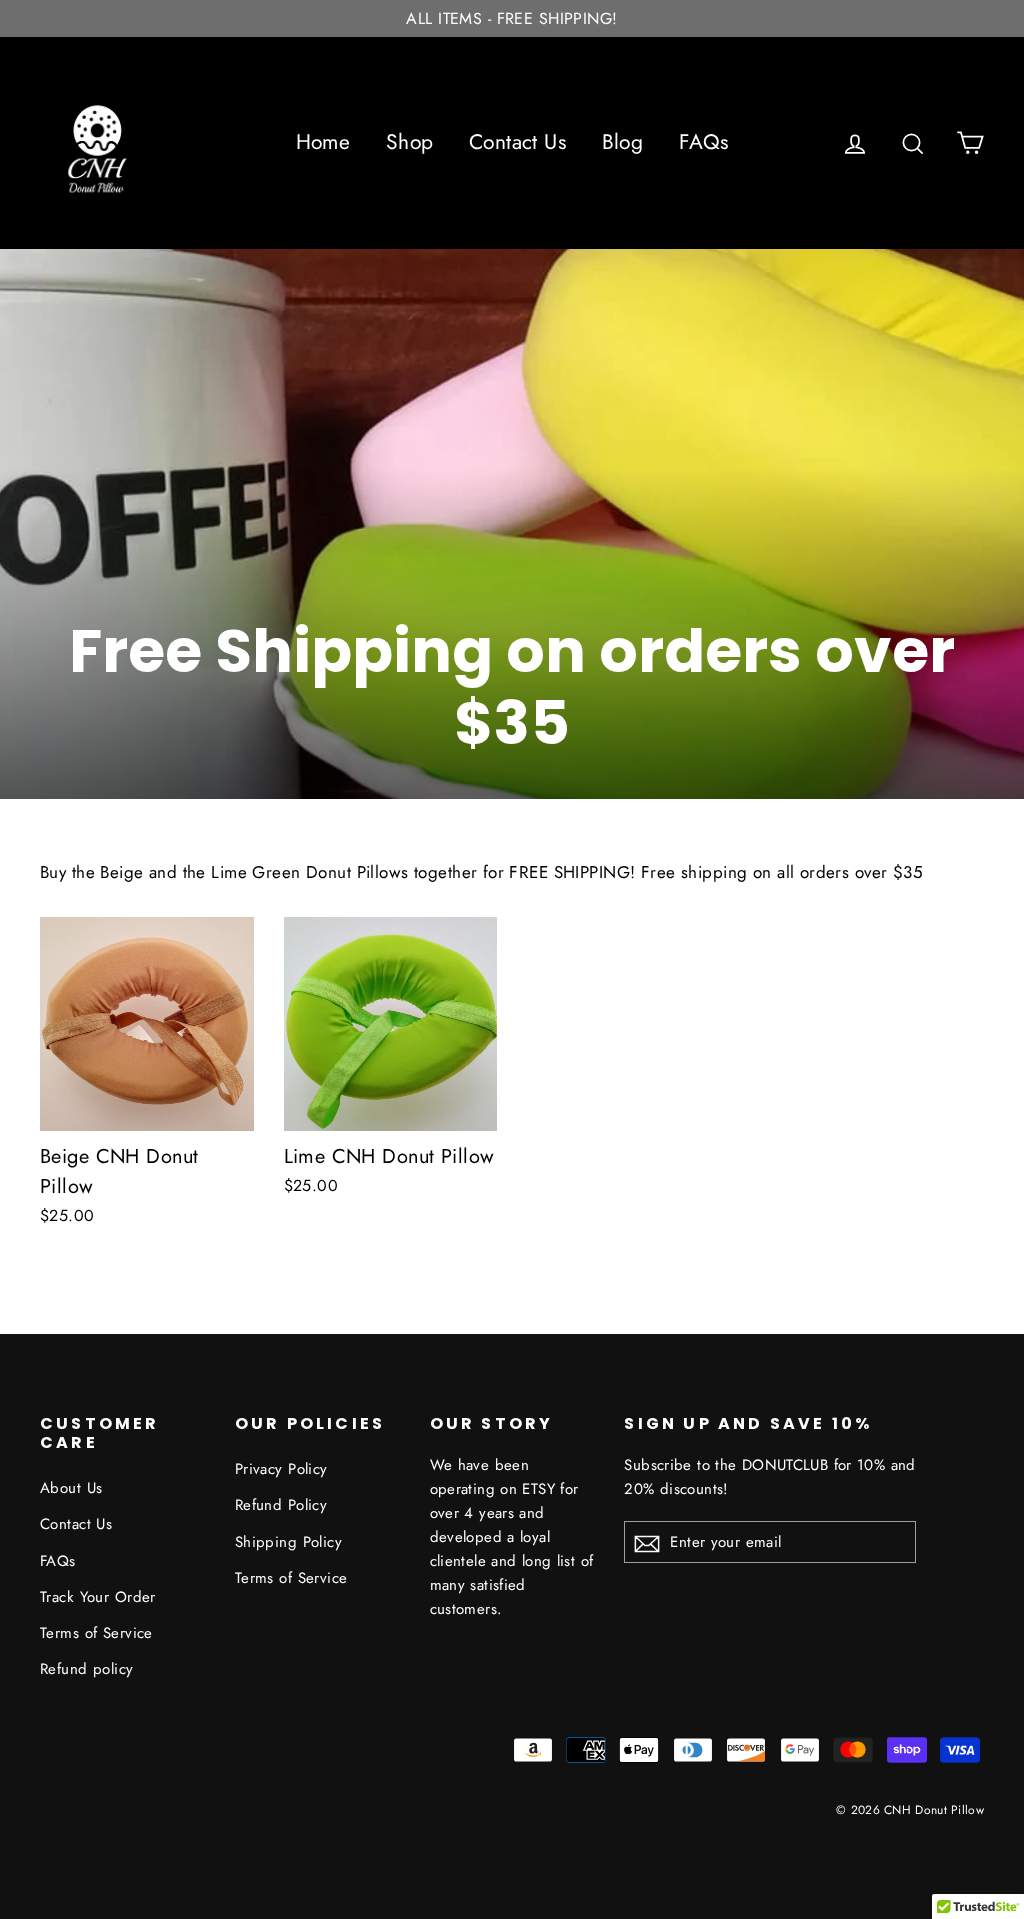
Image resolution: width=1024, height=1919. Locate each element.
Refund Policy (281, 1505)
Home (323, 142)
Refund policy (87, 1669)
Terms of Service (96, 1633)
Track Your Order (98, 1597)
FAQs (704, 142)
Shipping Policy (288, 1542)
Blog (623, 142)
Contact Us (517, 142)
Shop (410, 142)
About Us (71, 1488)
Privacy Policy (281, 1469)
